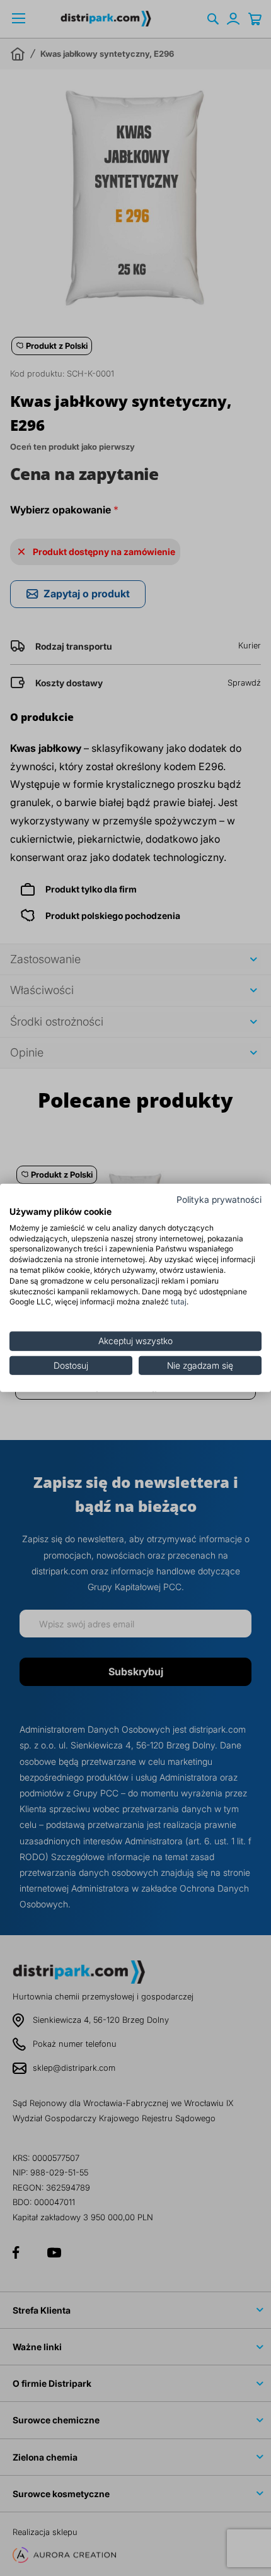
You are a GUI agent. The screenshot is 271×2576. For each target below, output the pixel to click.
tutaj (179, 1302)
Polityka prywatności (219, 1200)
